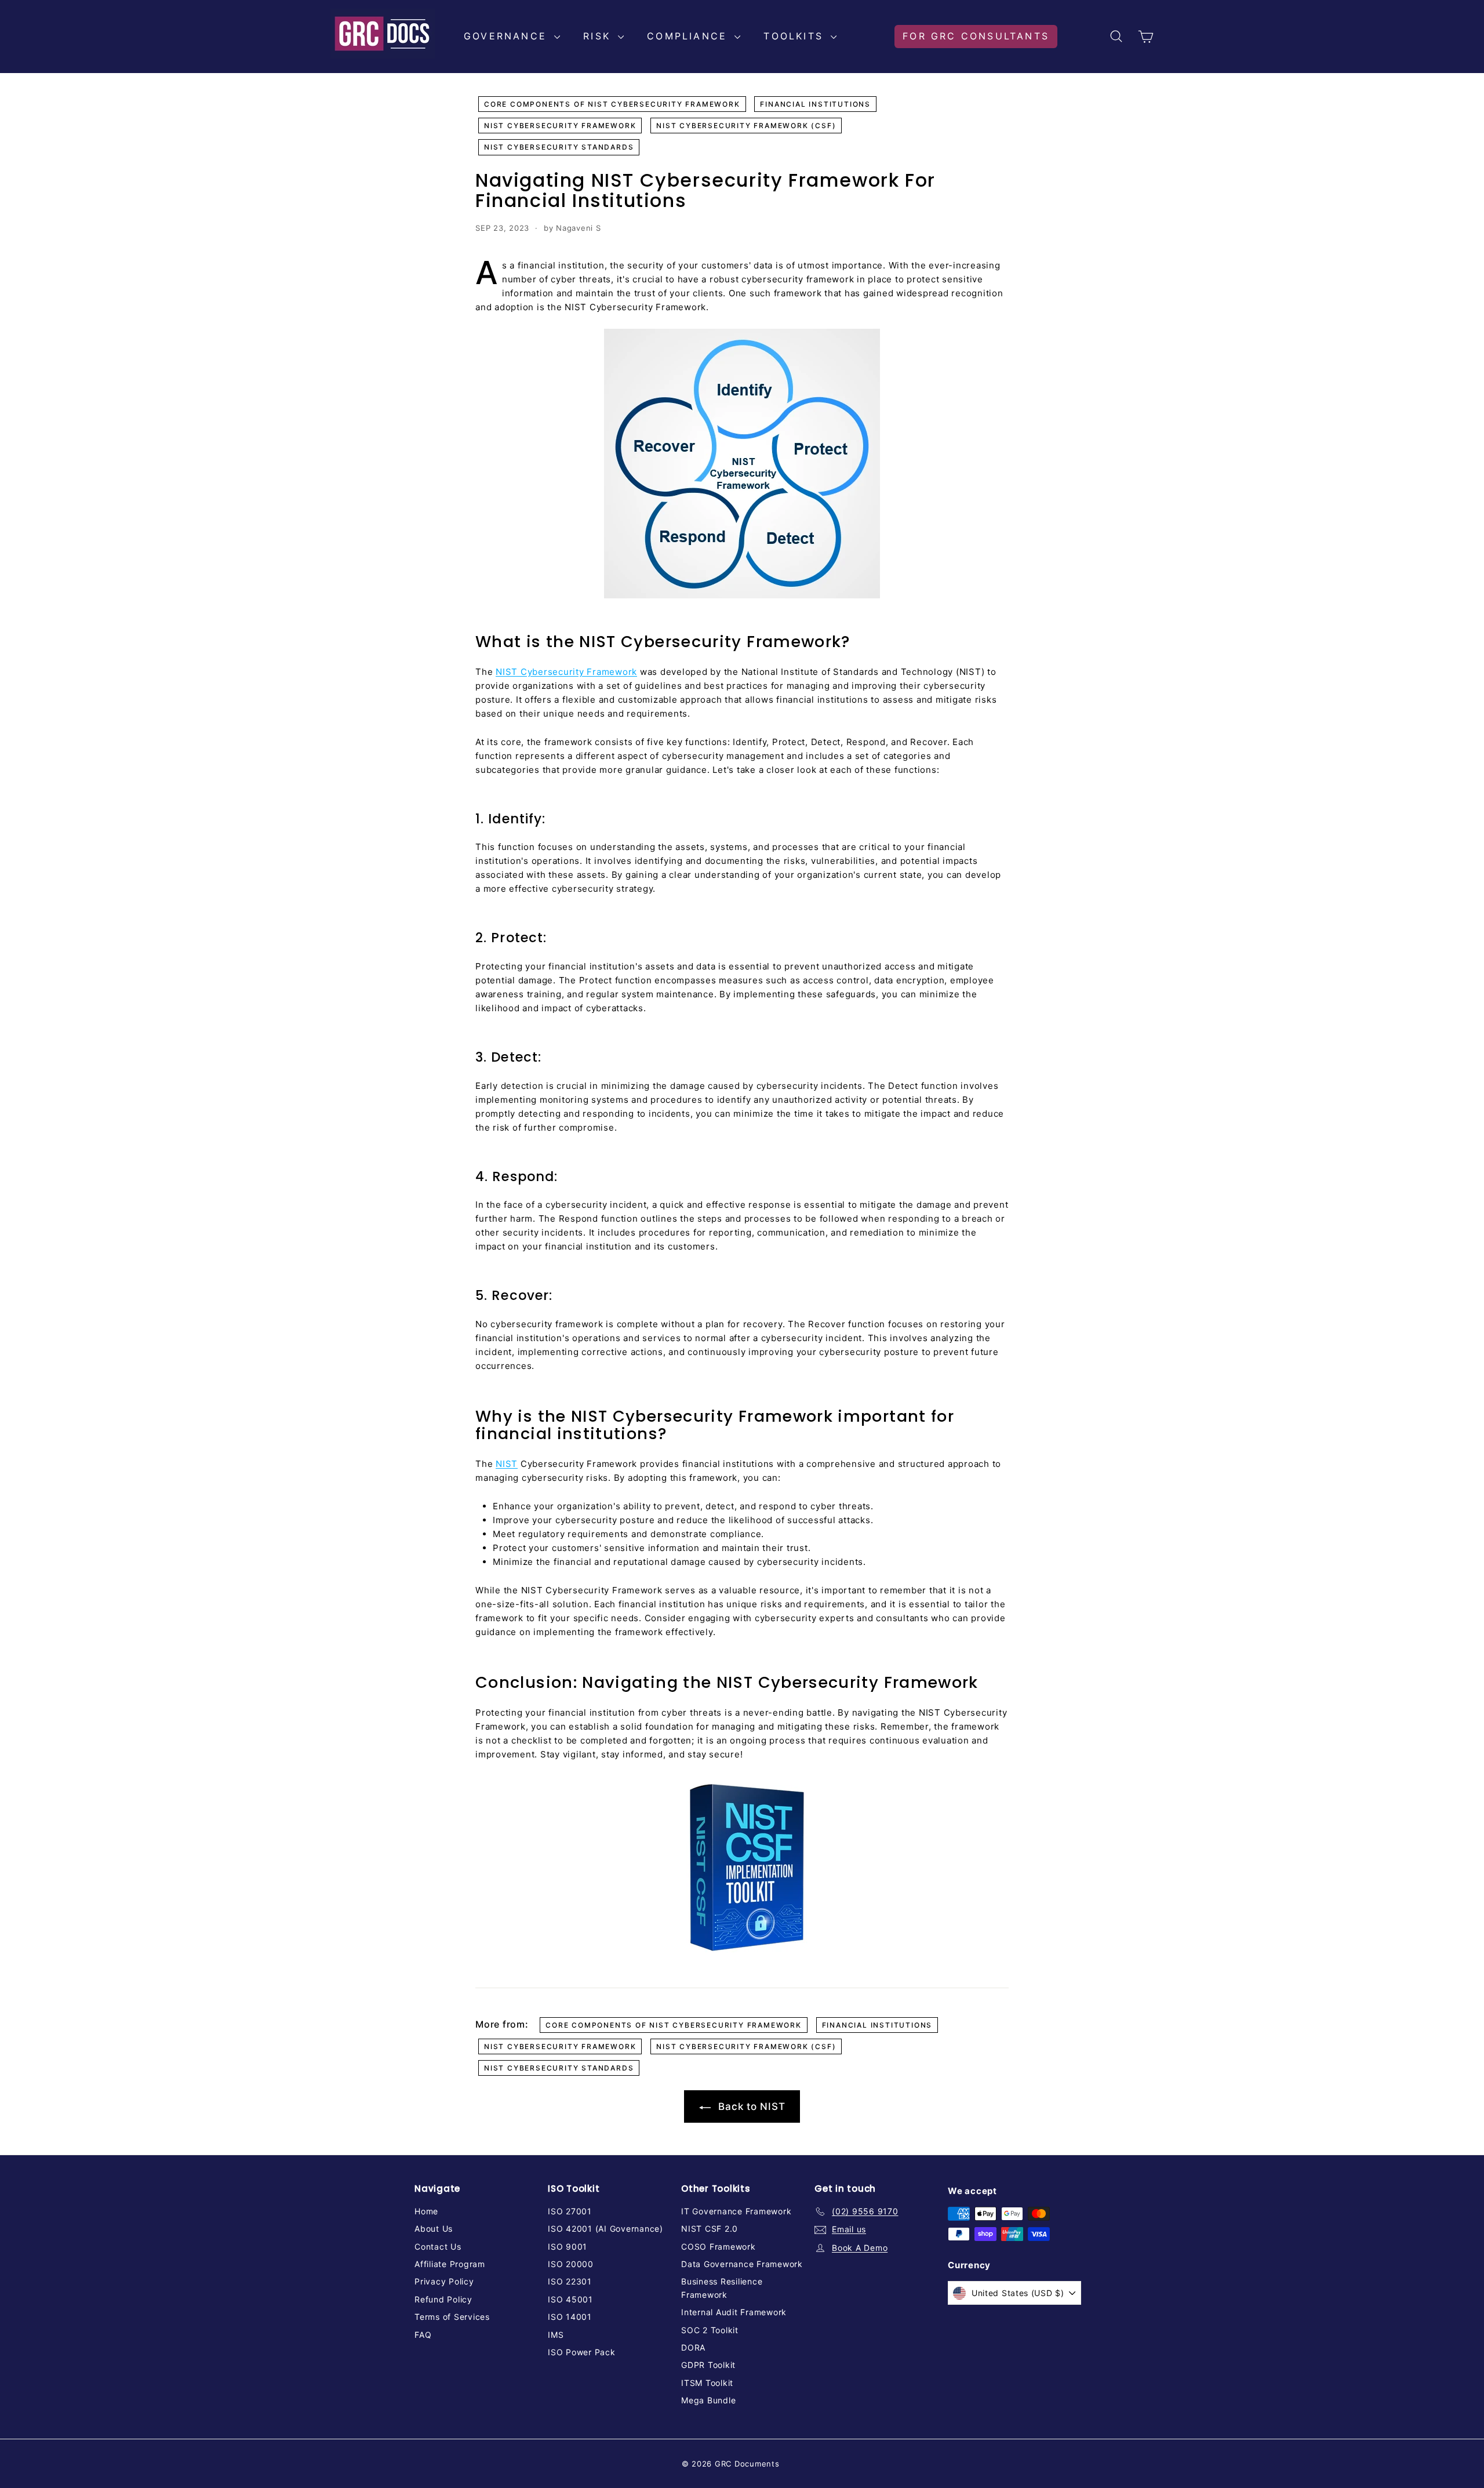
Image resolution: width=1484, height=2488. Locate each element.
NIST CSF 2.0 (710, 2229)
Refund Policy (443, 2299)
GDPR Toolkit (708, 2365)
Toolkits (796, 36)
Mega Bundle (708, 2400)
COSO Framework (719, 2247)
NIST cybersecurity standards (559, 147)
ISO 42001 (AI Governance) (605, 2229)
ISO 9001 (568, 2247)
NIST (507, 1464)
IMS (556, 2335)
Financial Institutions (815, 104)
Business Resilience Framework (722, 2288)
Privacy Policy (444, 2281)
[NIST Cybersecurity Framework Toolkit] (742, 1869)
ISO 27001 (570, 2211)
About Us (434, 2229)
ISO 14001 (570, 2317)
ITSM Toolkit (707, 2383)
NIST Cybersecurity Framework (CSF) (746, 126)
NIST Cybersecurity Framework (560, 126)
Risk (599, 36)
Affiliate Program (450, 2264)
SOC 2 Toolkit (710, 2330)
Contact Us (438, 2247)
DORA (693, 2347)
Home (426, 2211)
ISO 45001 (570, 2299)
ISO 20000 (571, 2264)
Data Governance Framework (742, 2264)
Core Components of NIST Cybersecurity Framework (612, 104)
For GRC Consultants (976, 36)
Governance (508, 36)
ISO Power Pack (582, 2352)
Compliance (689, 36)
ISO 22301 (570, 2281)
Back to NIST (750, 2106)
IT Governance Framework (736, 2211)
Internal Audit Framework (734, 2312)
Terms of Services (452, 2317)
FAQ (423, 2335)
